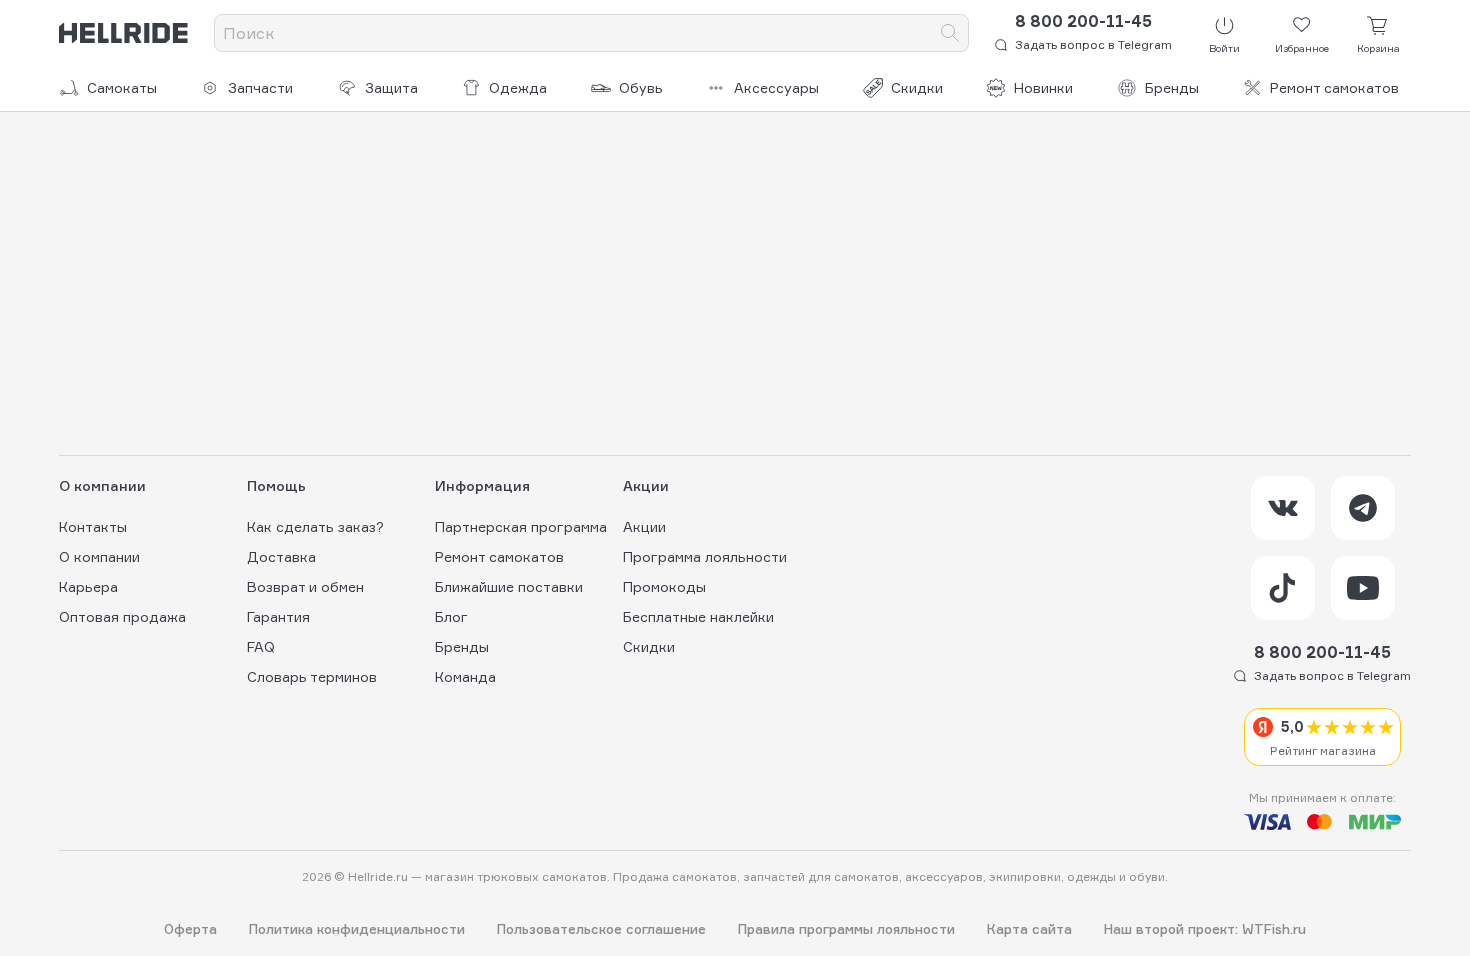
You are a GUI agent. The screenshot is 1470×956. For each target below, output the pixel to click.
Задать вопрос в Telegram (1093, 44)
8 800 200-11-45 (1083, 21)
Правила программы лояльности (846, 929)
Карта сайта (1029, 929)
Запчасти (260, 87)
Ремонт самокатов (1334, 87)
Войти (1224, 48)
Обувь (641, 87)
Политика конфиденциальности (357, 929)
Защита (391, 87)
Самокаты (122, 87)
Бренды (1172, 87)
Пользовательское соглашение (601, 929)
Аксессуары (776, 87)
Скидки (917, 87)
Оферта (190, 929)
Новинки (1043, 87)
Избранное (1302, 48)
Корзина (1378, 48)
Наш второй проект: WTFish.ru (1205, 929)
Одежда (518, 87)
